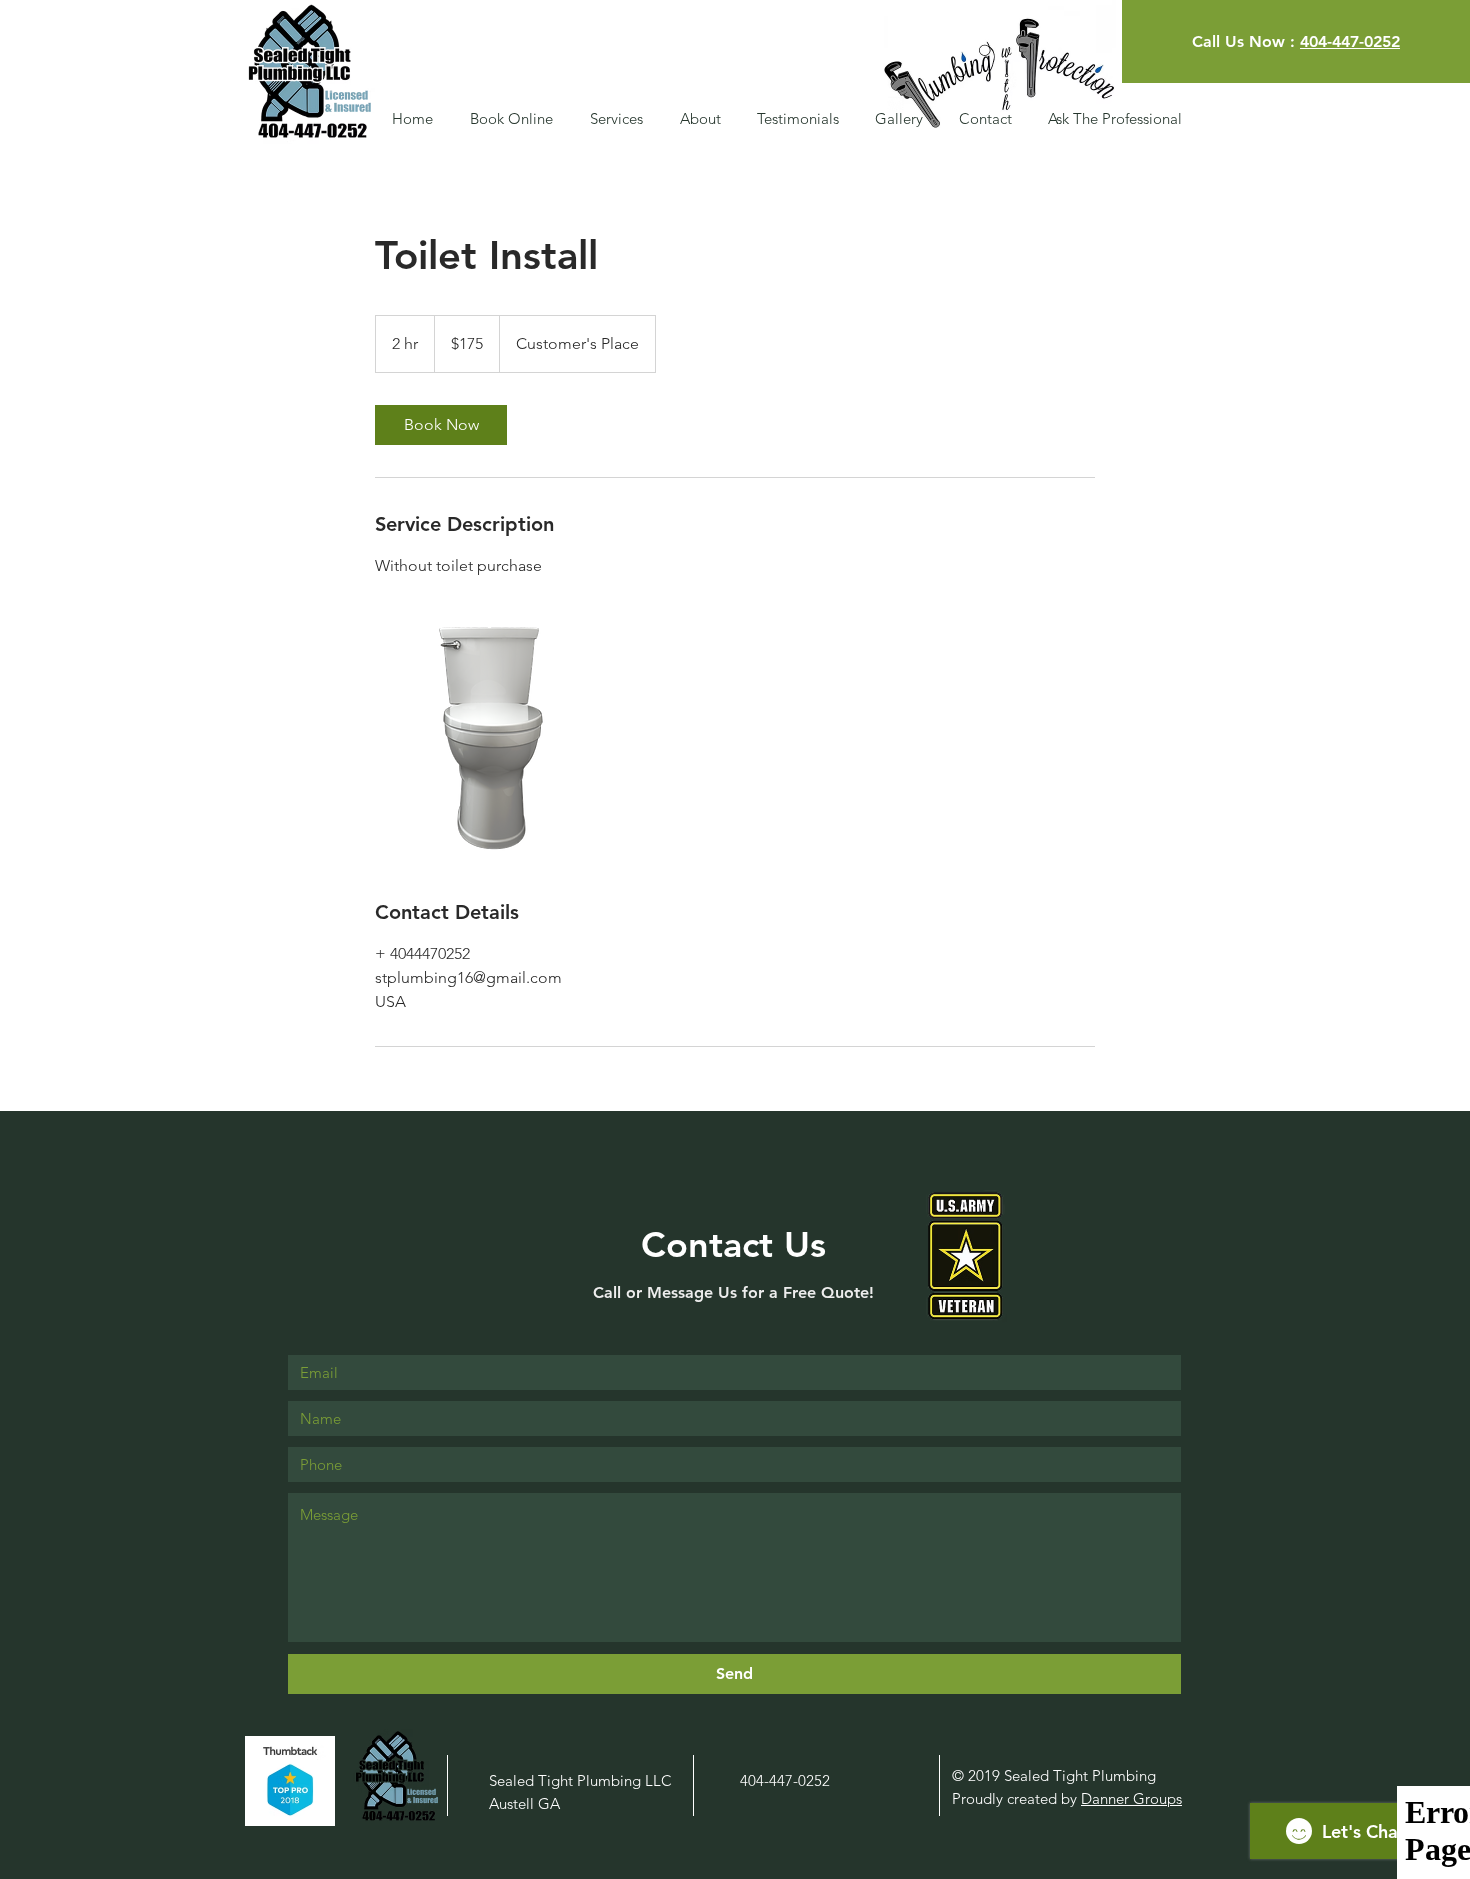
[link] (441, 425)
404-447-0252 (1350, 41)
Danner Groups (1131, 1798)
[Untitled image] (491, 738)
